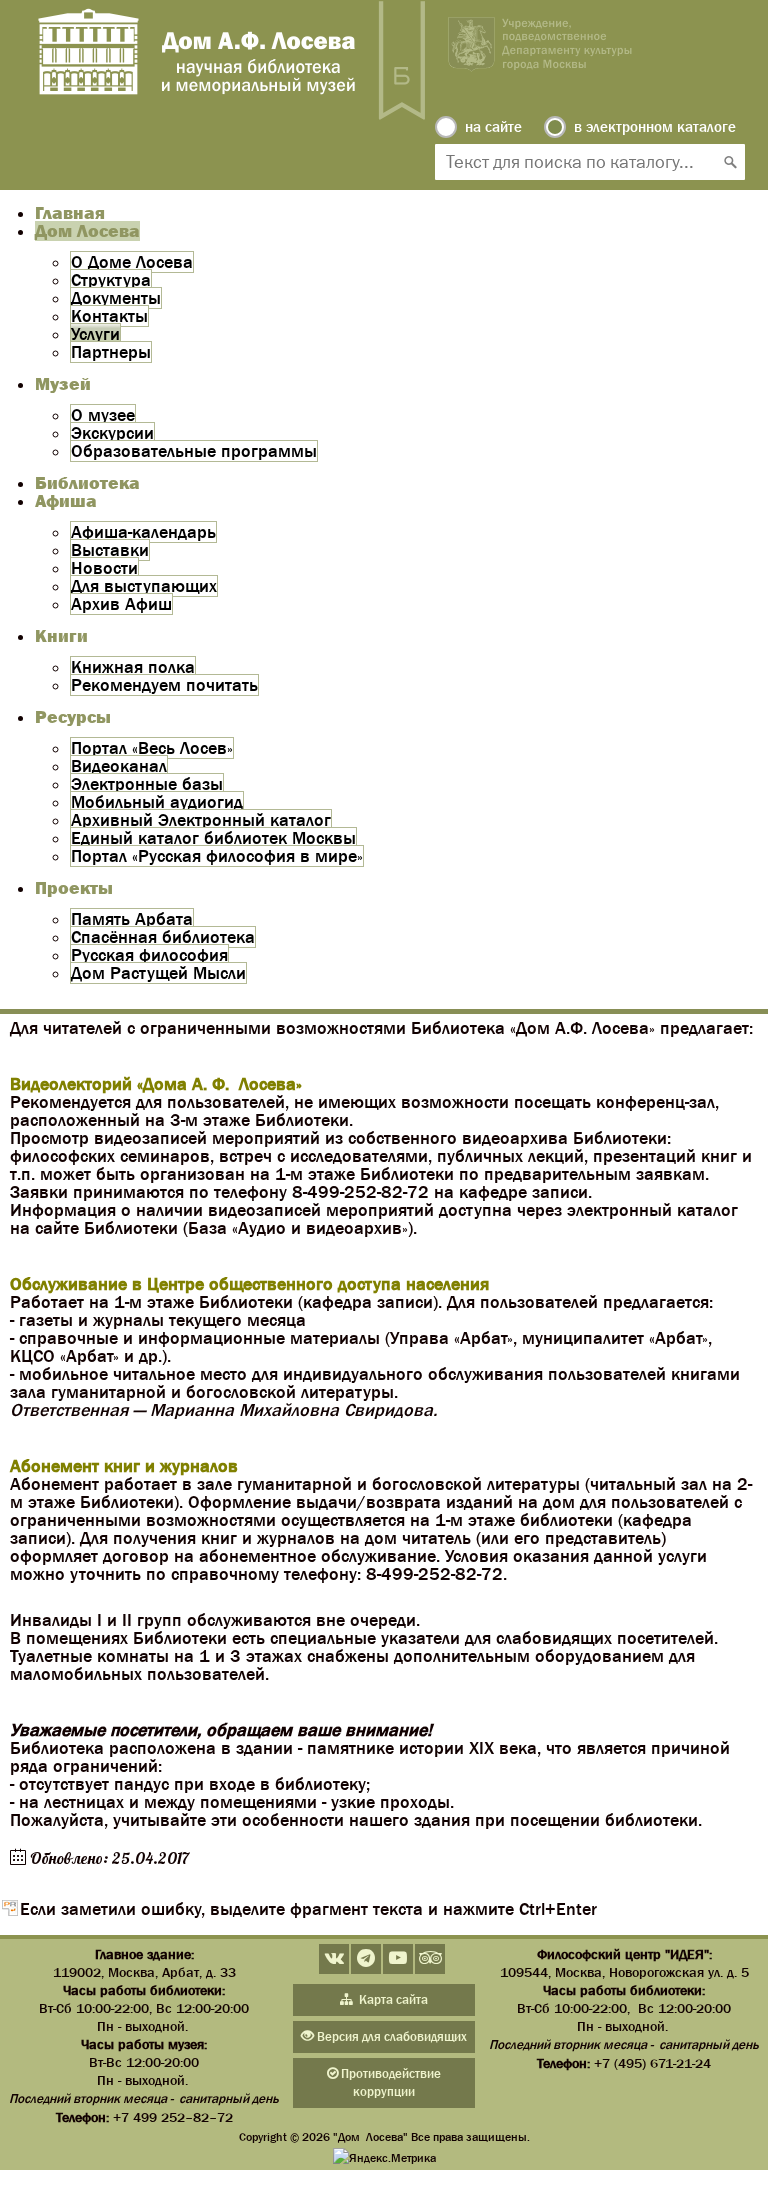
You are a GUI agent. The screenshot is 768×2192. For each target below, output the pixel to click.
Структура (111, 280)
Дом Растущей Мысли (158, 973)
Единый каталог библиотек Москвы (213, 838)
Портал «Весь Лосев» (152, 748)
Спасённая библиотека (163, 937)
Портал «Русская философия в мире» (217, 856)
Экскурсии (112, 433)
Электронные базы (147, 784)
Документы (116, 298)
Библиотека (87, 483)
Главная (70, 213)
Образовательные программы (194, 451)
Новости (104, 568)
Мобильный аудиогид (157, 802)
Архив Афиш (121, 604)
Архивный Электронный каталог (201, 820)
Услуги (95, 334)
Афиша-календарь (143, 532)
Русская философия (149, 955)
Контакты (109, 316)
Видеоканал (119, 766)
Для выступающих (144, 586)
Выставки (110, 550)
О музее (103, 415)
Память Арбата (132, 919)
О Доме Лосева (132, 262)
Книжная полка (133, 667)
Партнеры (111, 352)
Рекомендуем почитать (164, 685)
